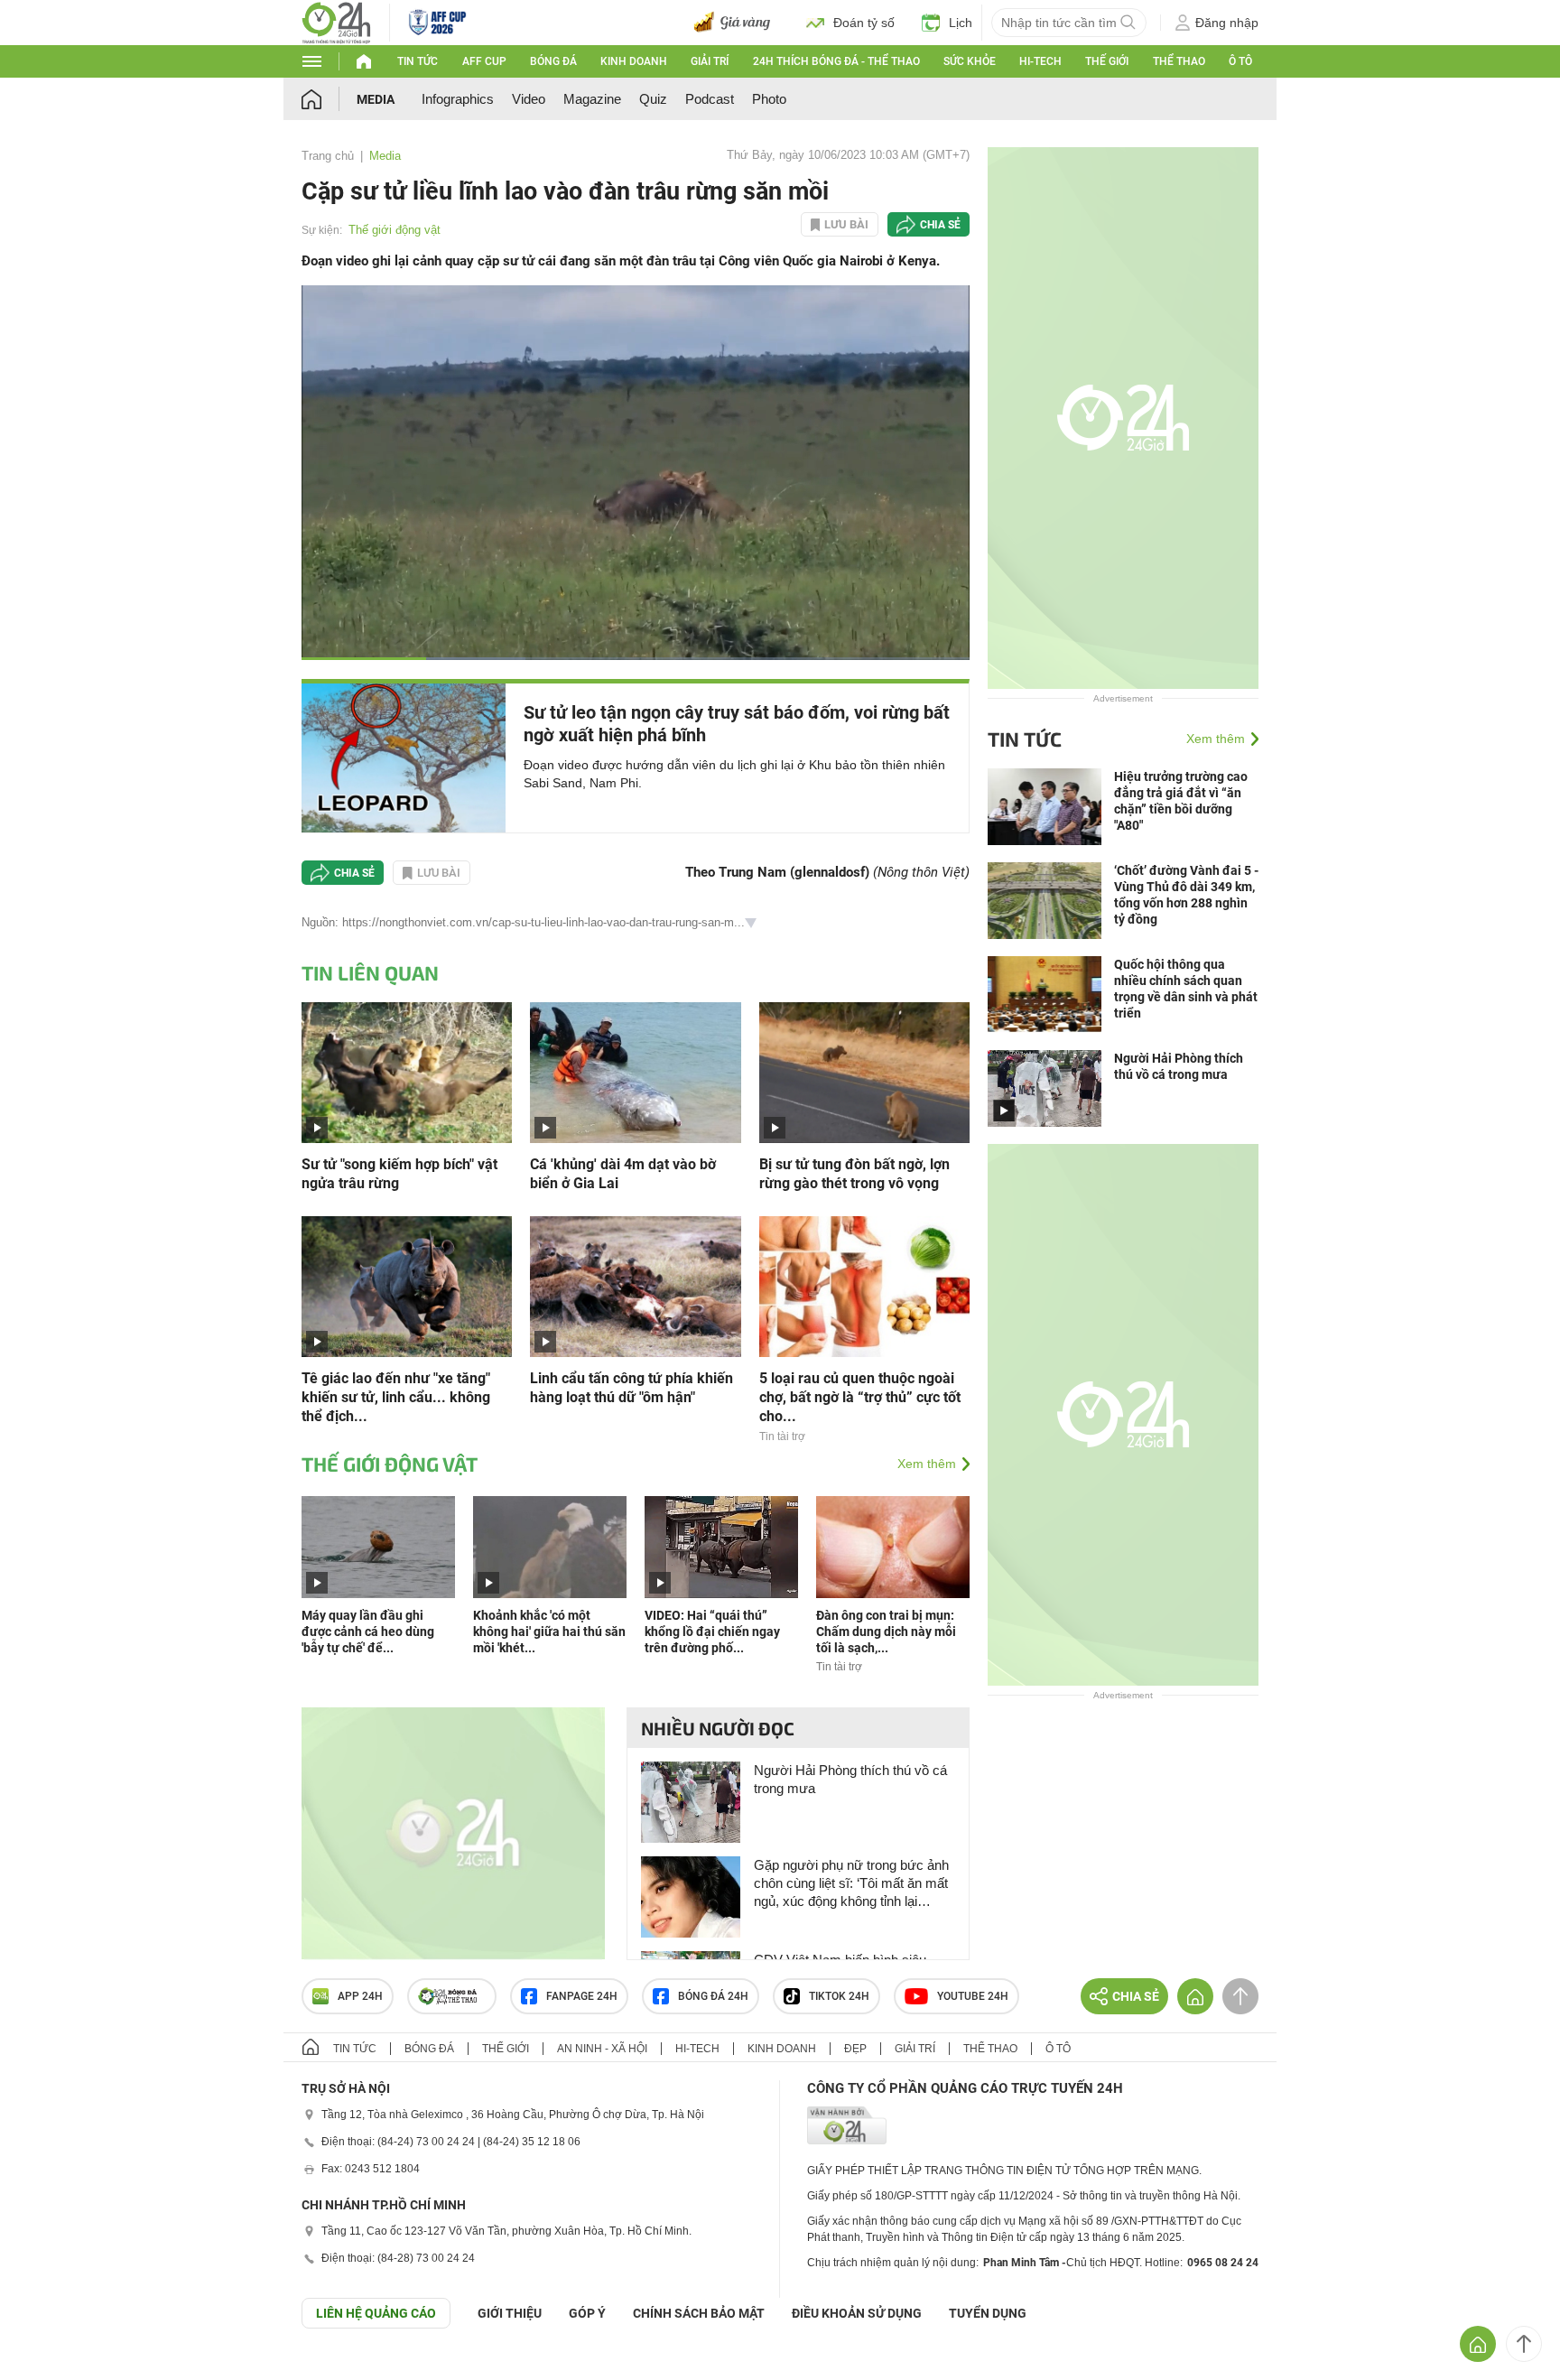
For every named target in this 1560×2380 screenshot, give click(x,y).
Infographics (458, 99)
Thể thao (1179, 61)
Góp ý (587, 2313)
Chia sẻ (940, 225)
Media (376, 99)
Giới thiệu (510, 2313)
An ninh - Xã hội (602, 2049)
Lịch (961, 23)
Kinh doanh (634, 61)
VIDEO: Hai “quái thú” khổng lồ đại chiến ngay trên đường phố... (712, 1632)
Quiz (653, 99)
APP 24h (360, 1996)
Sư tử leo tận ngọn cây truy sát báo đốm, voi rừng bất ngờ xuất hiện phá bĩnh (737, 724)
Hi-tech (1040, 61)
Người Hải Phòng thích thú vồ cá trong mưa (850, 1779)
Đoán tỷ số (864, 23)
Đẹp (855, 2049)
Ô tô (1240, 61)
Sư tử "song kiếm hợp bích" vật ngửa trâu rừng (399, 1174)
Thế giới (1107, 61)
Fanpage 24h (582, 1996)
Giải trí (710, 61)
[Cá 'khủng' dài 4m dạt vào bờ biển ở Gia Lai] (635, 1071)
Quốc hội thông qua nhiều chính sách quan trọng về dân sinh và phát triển (1186, 989)
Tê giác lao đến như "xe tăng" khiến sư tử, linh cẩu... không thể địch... (396, 1397)
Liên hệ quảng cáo (376, 2313)
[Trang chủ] (329, 99)
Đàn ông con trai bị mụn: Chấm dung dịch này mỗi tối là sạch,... (886, 1632)
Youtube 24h (973, 1996)
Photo (769, 99)
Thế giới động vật (395, 230)
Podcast (710, 99)
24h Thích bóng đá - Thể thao (836, 61)
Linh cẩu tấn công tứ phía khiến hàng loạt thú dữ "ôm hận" (631, 1388)
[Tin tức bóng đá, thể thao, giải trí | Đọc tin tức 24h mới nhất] (336, 21)
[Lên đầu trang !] (1524, 2344)
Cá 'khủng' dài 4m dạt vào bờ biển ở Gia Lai (623, 1174)
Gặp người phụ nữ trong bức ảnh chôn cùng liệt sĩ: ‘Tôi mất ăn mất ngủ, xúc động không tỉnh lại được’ (851, 1884)
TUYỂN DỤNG (988, 2313)
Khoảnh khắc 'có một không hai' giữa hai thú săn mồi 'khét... (549, 1632)
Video (529, 99)
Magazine (592, 99)
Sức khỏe (970, 61)
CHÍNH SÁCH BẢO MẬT (699, 2313)
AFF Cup (484, 61)
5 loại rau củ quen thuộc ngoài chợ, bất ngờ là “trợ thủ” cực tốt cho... (860, 1397)
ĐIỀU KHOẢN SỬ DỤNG (857, 2313)
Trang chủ (328, 156)
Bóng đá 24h (713, 1996)
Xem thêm (927, 1464)
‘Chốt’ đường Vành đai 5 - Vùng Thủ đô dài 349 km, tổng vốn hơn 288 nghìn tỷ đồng (1186, 895)
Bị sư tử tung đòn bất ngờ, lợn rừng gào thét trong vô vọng (854, 1174)
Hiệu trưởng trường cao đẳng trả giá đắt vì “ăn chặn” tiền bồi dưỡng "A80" (1181, 801)
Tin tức (418, 61)
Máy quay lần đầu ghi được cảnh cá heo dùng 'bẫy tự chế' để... (368, 1632)
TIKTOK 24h (839, 1996)
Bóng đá (553, 61)
